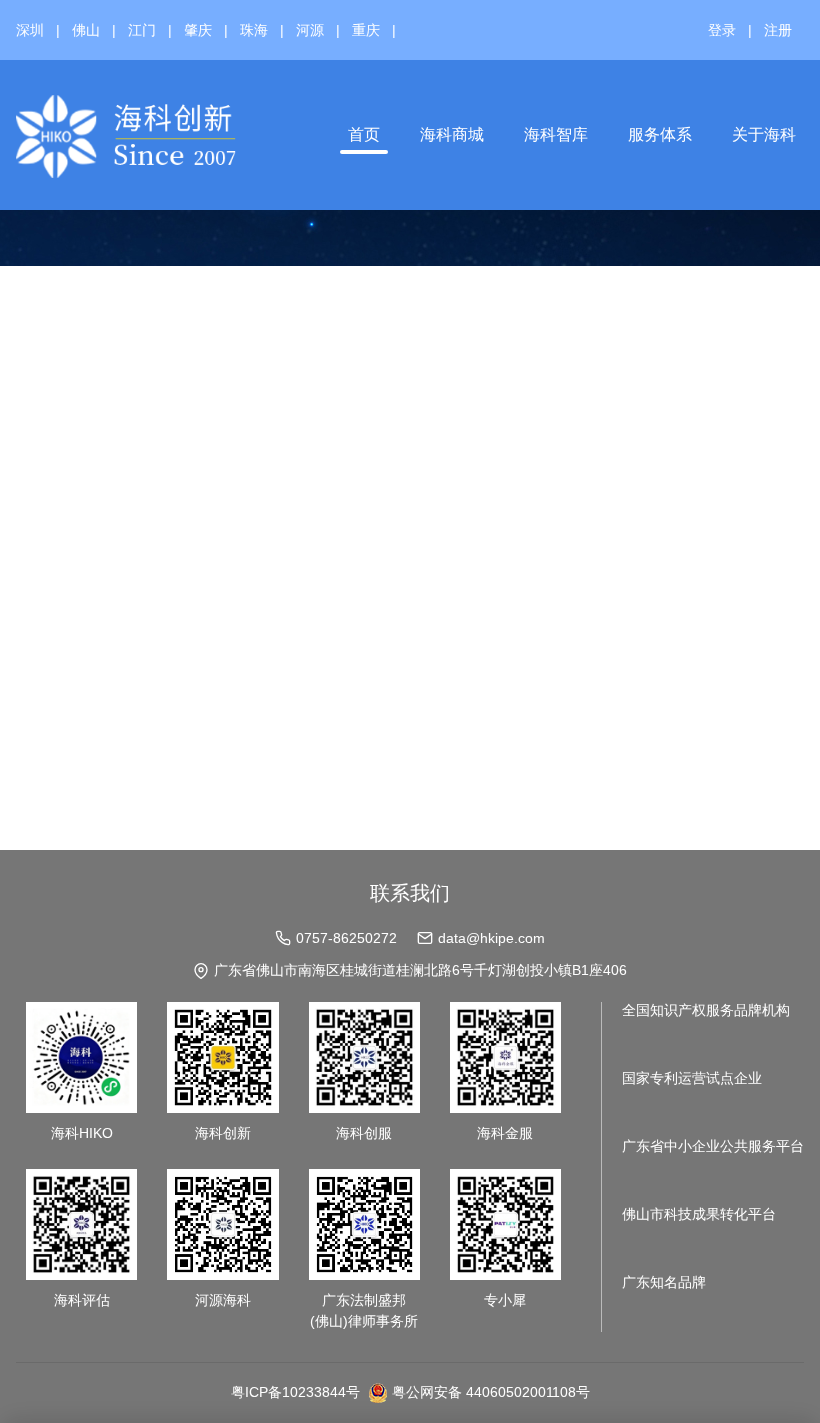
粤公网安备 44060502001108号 (491, 1392)
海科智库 (556, 134)
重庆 (366, 30)
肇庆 (198, 30)
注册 (778, 30)
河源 (310, 30)
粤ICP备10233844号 (295, 1392)
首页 (364, 134)
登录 (722, 30)
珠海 (254, 30)
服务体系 (660, 134)
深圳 (30, 30)
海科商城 (452, 134)
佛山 (86, 30)
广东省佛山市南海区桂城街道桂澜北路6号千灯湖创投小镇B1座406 (420, 970)
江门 (142, 30)
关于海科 (764, 134)
